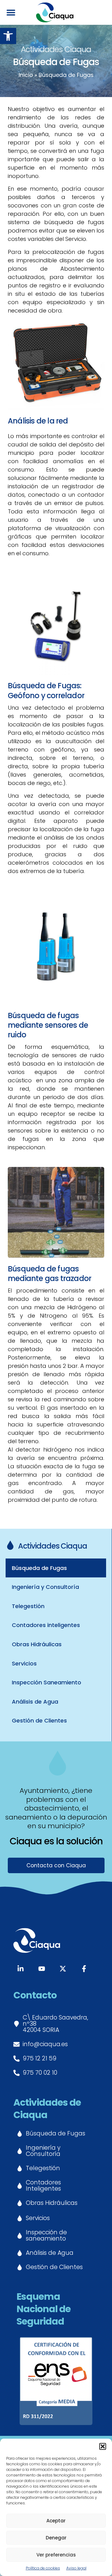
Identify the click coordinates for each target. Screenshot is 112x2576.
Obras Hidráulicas (37, 1644)
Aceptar (56, 2521)
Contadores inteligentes (46, 1625)
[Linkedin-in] (21, 1969)
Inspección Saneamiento (47, 1682)
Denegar (56, 2538)
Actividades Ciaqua (53, 1546)
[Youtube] (42, 1969)
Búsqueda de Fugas (39, 1568)
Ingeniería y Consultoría (45, 1587)
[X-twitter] (63, 1969)
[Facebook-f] (84, 1969)
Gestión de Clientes (39, 1720)
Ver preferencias (56, 2555)
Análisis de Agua (35, 1702)
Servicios (24, 1663)
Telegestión (28, 1606)
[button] (8, 36)
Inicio (26, 75)
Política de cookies (43, 2568)
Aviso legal (76, 2568)
